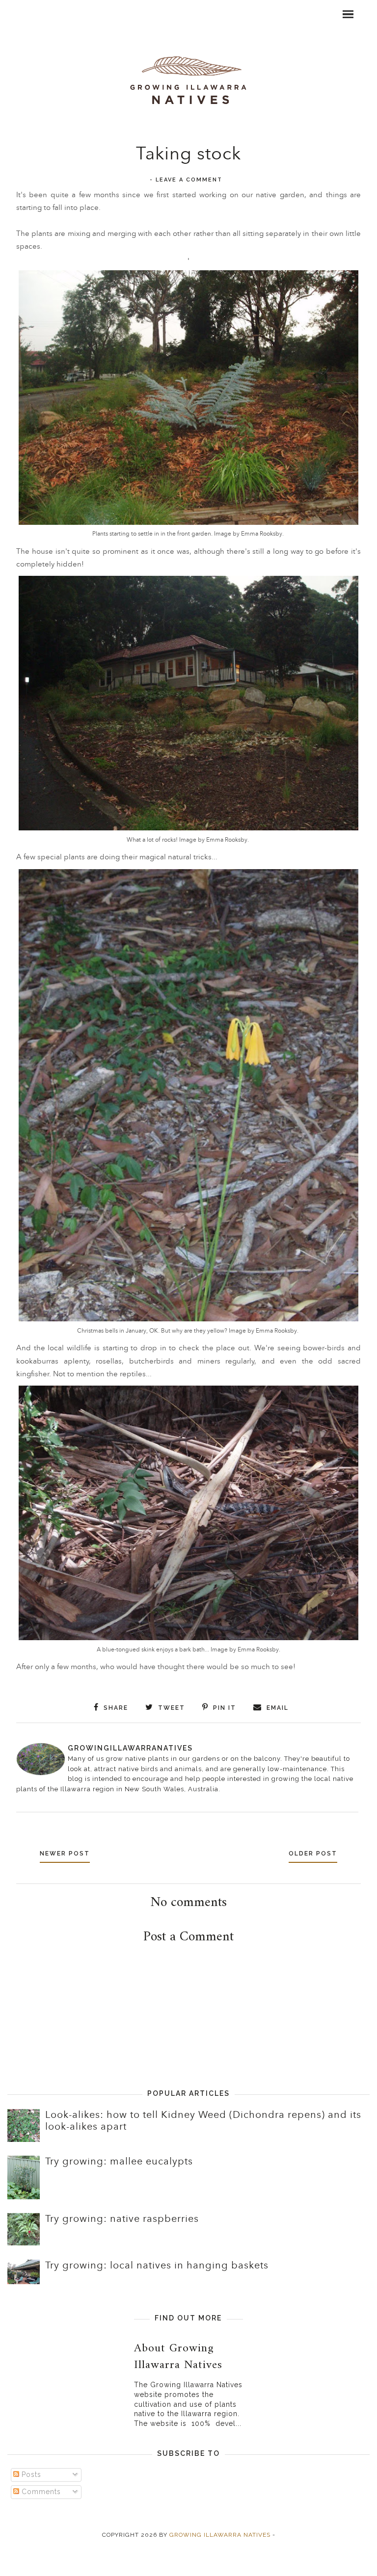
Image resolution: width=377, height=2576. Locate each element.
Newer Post (65, 1854)
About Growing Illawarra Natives (178, 2357)
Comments (40, 2492)
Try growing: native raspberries (122, 2219)
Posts (30, 2474)
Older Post (313, 1854)
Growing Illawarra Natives (220, 2535)
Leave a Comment (189, 180)
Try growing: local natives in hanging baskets (157, 2266)
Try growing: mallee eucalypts (119, 2162)
